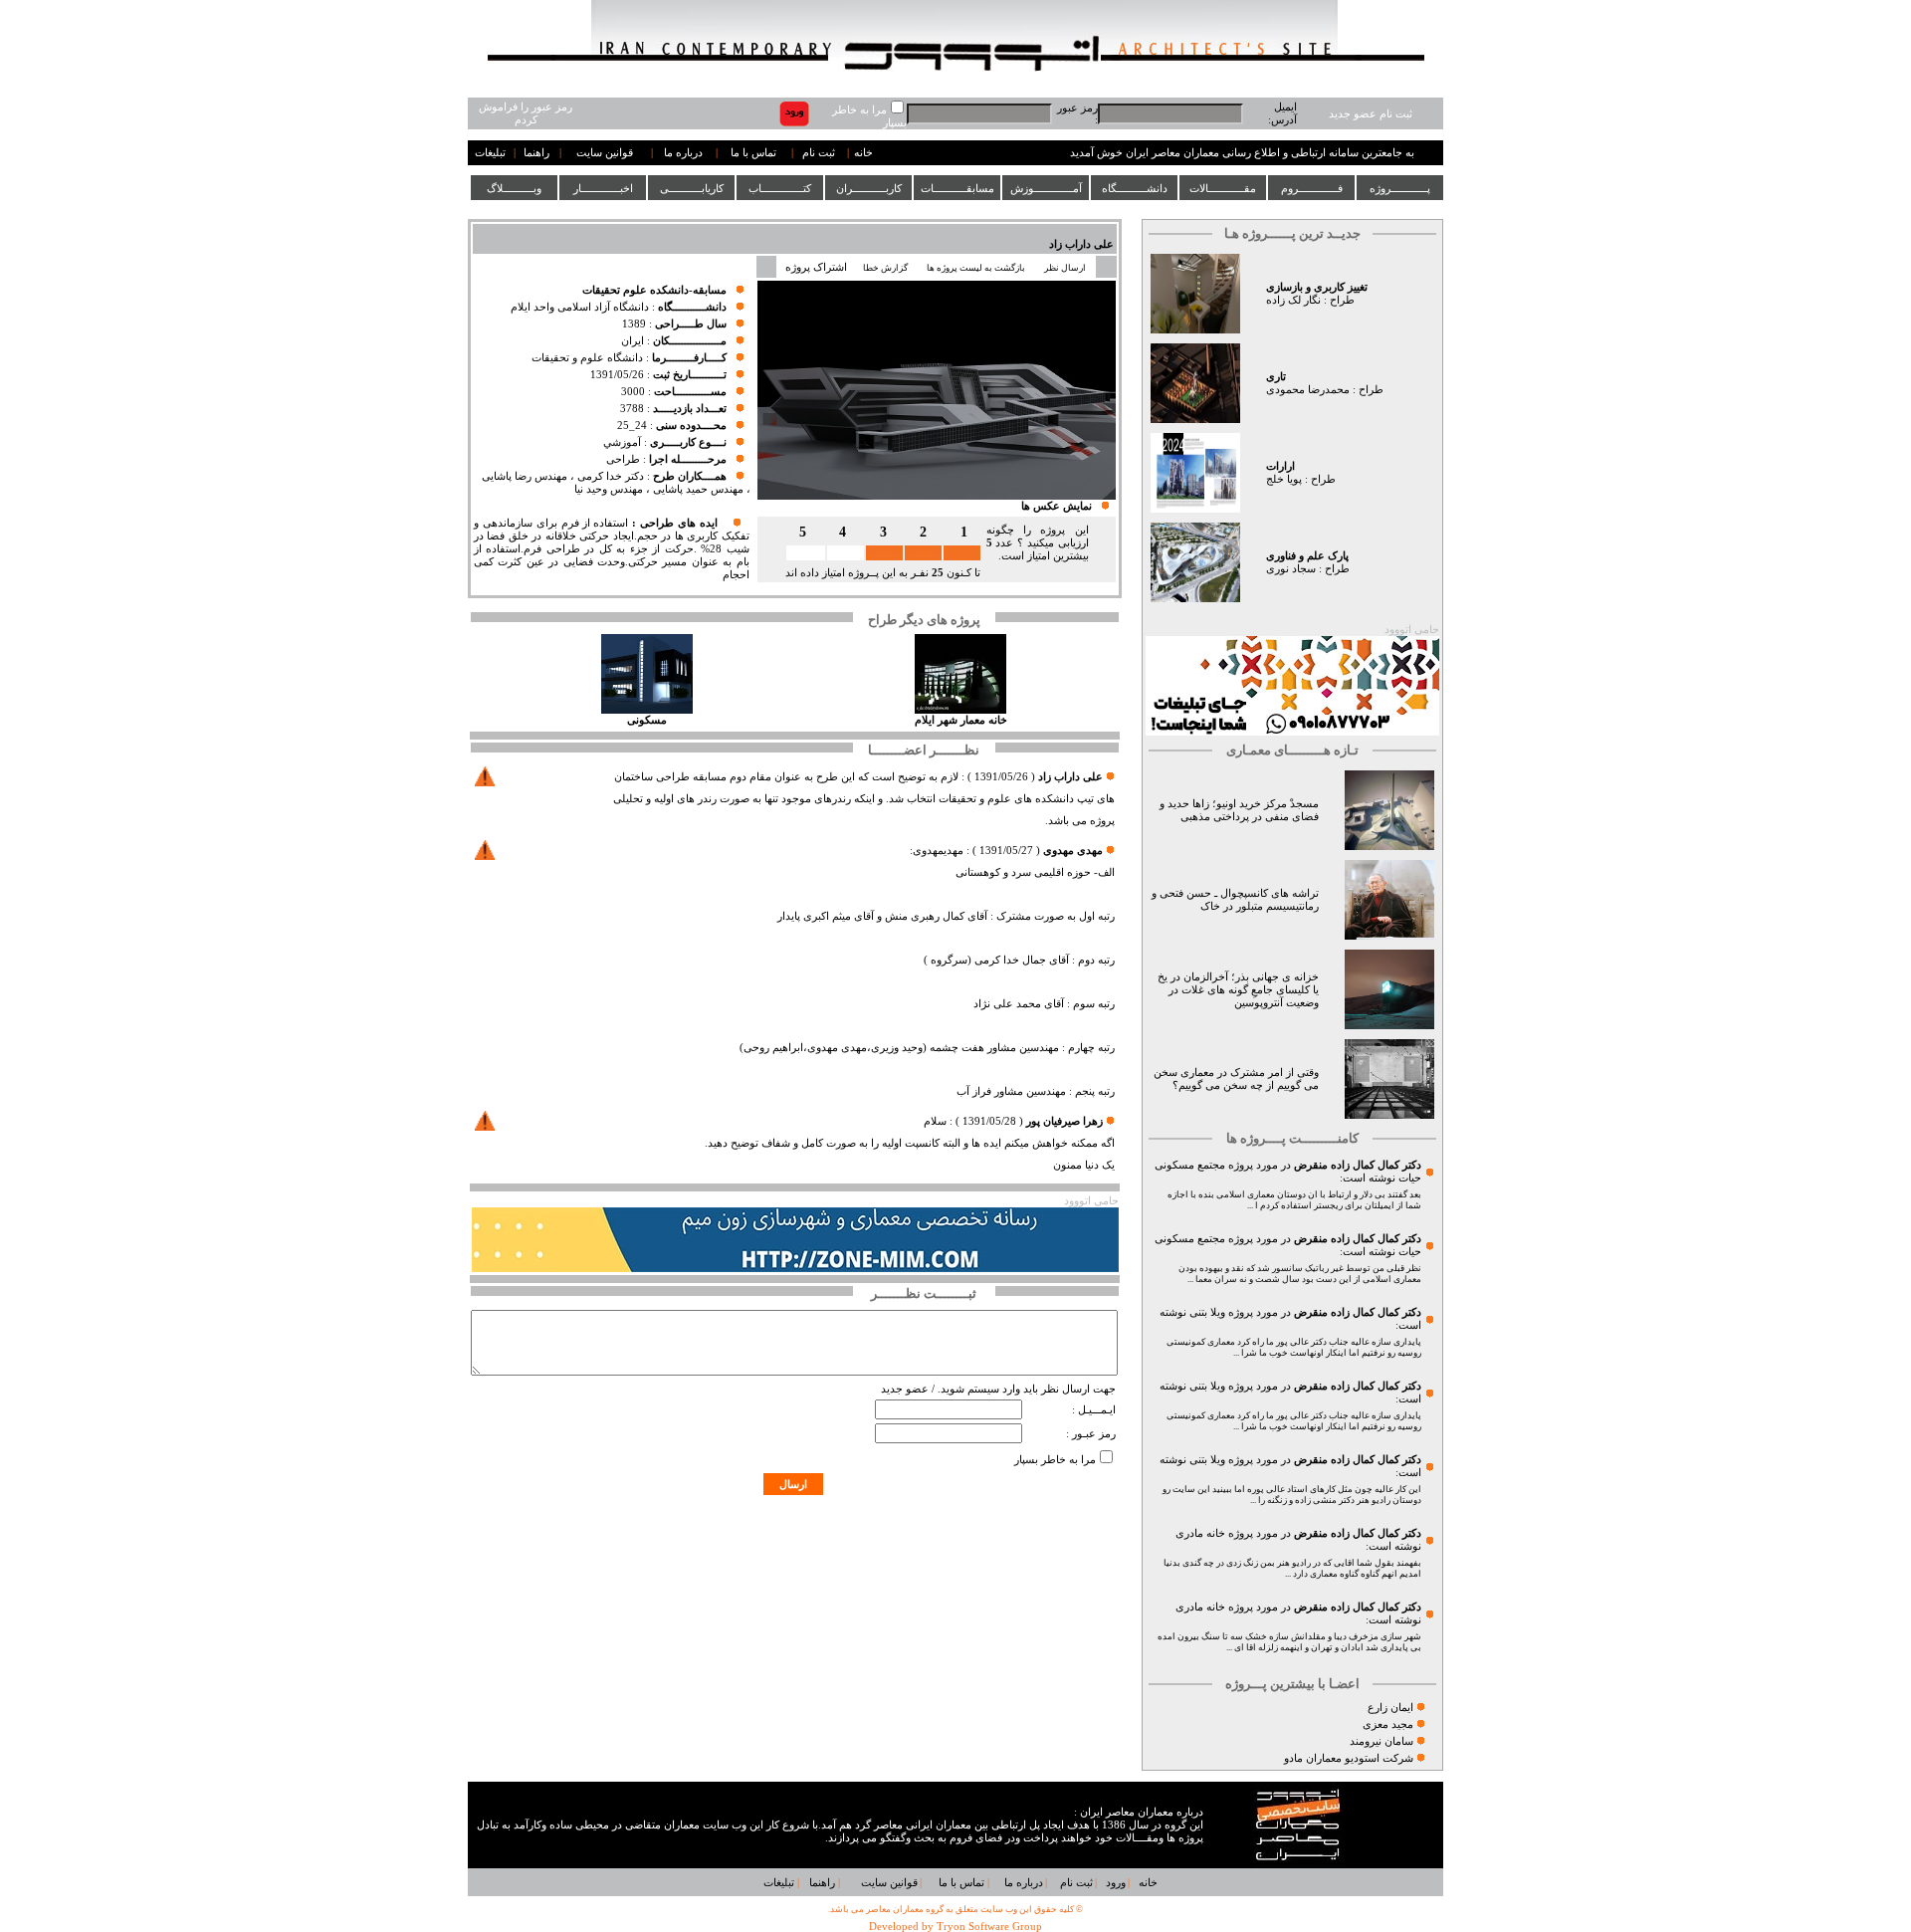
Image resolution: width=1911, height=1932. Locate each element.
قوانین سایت (605, 153)
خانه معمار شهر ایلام (961, 720)
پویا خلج (1284, 479)
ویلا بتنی (1207, 1312)
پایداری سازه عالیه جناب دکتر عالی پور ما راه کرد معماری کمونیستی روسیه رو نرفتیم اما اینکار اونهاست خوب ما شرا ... (1294, 1347)
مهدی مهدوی (1073, 851)
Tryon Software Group (989, 1927)
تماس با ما (753, 153)
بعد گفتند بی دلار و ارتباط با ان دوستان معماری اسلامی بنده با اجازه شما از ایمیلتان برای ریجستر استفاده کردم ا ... (1294, 1200)
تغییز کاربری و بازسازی (1317, 287)
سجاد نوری (1291, 569)
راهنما (536, 153)
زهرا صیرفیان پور (1064, 1121)
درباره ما (683, 153)
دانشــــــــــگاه (1135, 188)
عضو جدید (905, 1389)
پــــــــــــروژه (1400, 188)
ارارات (1280, 466)
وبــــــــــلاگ (514, 188)
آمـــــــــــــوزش (1046, 188)
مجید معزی (1388, 1724)
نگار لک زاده (1293, 300)
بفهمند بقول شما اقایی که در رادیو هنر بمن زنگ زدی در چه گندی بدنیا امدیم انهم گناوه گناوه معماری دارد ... (1292, 1568)
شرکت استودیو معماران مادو (1349, 1758)
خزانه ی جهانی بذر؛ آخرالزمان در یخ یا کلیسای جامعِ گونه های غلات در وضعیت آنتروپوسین (1238, 990)
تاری (1276, 377)
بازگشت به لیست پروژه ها (976, 268)
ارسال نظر (1066, 268)
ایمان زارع (1390, 1708)
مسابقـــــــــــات (957, 188)
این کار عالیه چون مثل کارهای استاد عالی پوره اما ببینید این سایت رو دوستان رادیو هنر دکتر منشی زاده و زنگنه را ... (1292, 1495)
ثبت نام (819, 153)
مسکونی (647, 720)
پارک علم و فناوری (1307, 556)
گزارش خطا (885, 268)
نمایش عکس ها (1057, 506)
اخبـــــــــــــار (603, 188)
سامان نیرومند (1381, 1741)
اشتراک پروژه (816, 267)
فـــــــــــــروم (1312, 188)
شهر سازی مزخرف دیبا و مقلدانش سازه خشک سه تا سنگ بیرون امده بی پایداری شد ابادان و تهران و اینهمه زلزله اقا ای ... (1289, 1642)
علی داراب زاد (1081, 244)
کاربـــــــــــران (869, 188)
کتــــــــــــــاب (780, 188)
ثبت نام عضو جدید (1371, 114)
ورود (1116, 1883)
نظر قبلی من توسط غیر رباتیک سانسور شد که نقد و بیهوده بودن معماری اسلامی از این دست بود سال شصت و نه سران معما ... (1300, 1274)
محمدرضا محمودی (1308, 390)
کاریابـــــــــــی (692, 188)
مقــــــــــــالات (1223, 188)
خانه (863, 153)
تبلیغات (490, 153)
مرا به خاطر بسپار (1055, 1460)
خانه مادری (1200, 1533)
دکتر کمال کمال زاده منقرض (1358, 1165)
